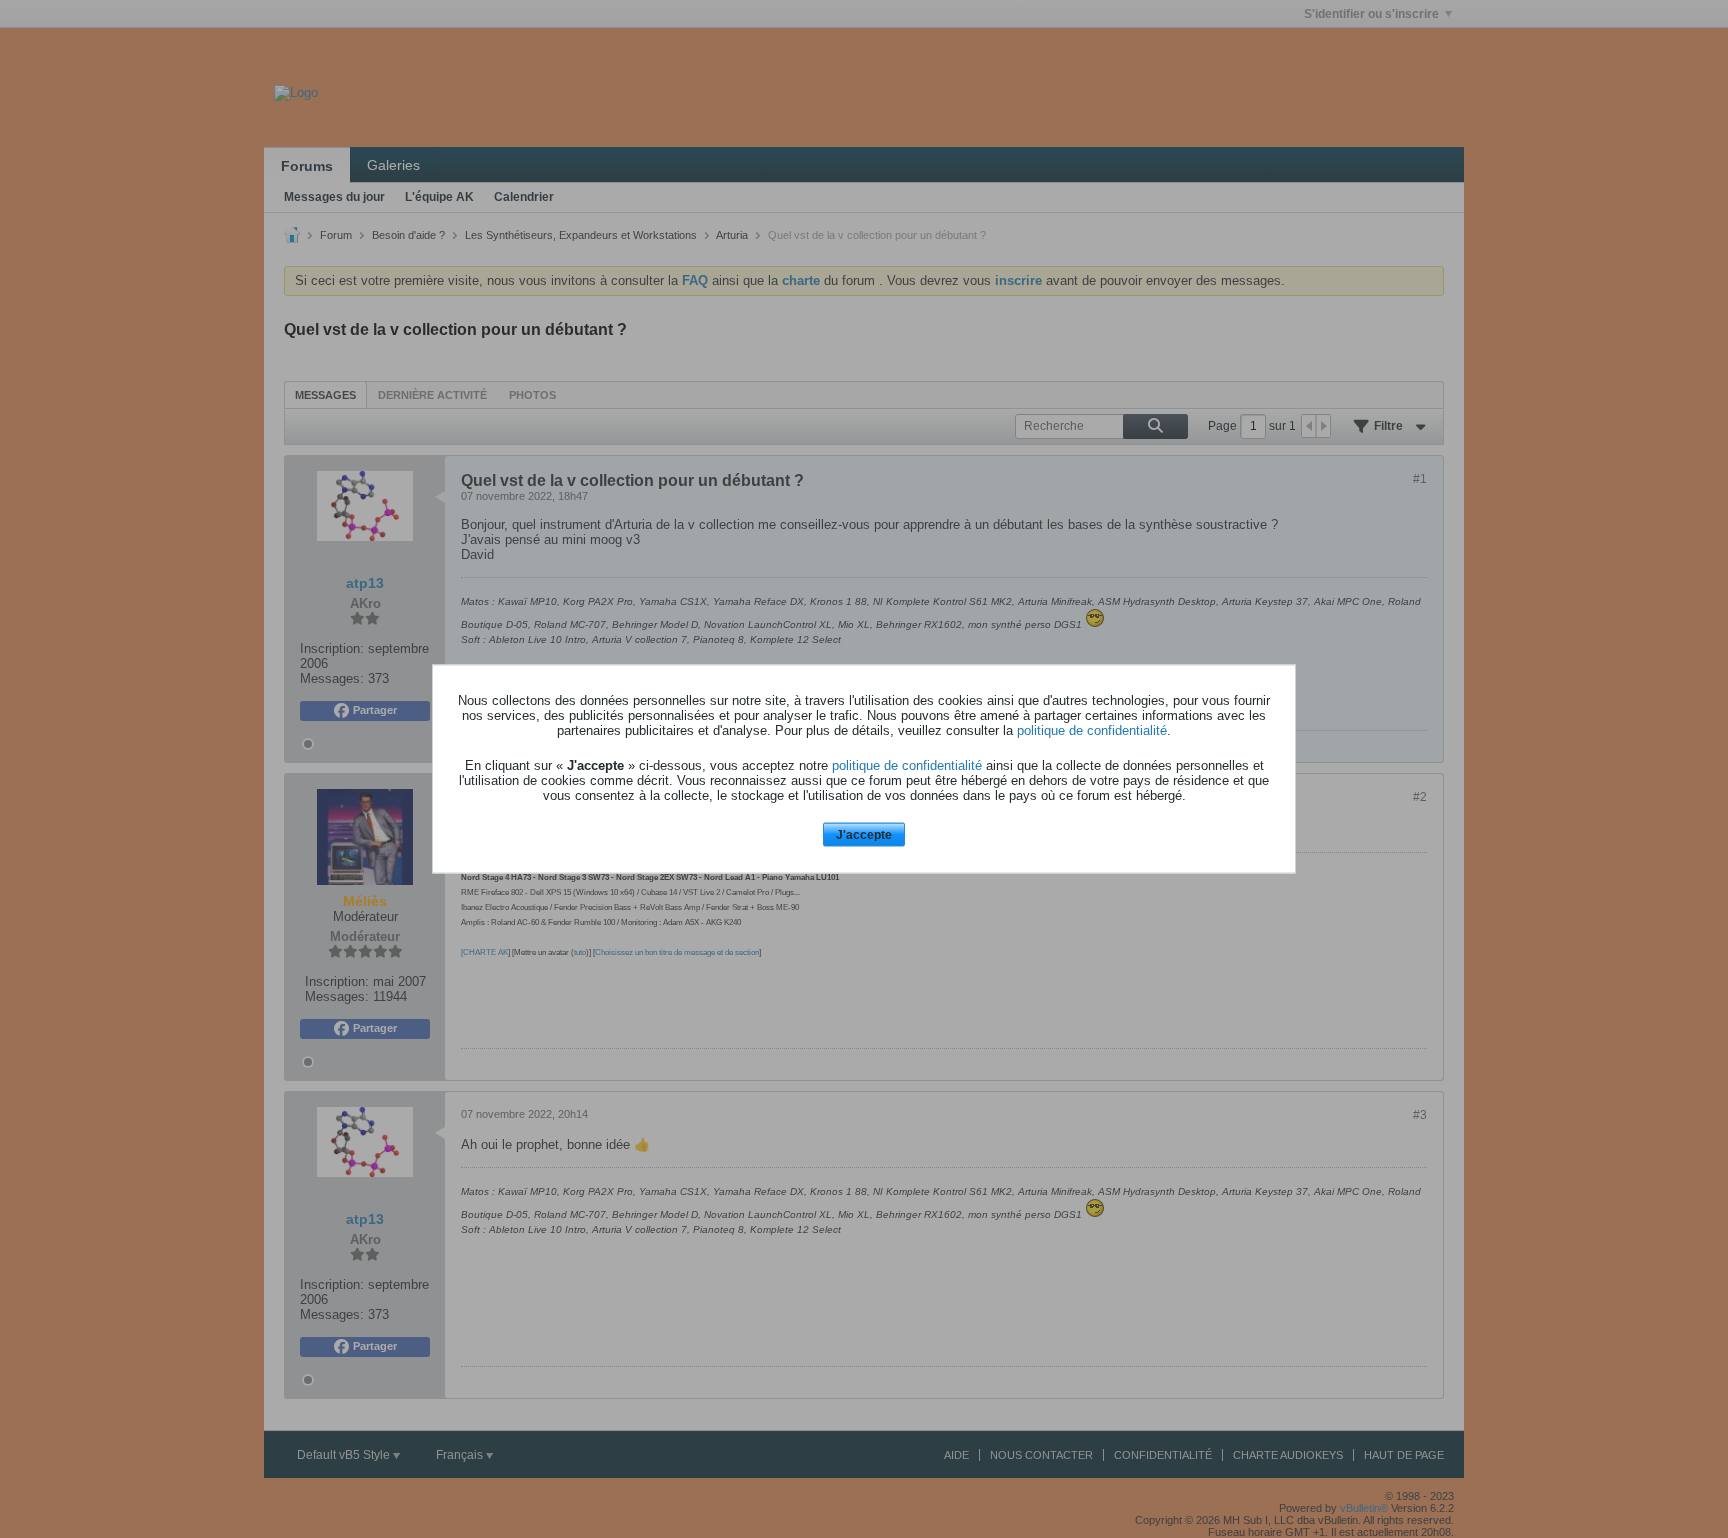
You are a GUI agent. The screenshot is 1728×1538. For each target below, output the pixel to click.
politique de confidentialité (1092, 729)
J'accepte (864, 834)
